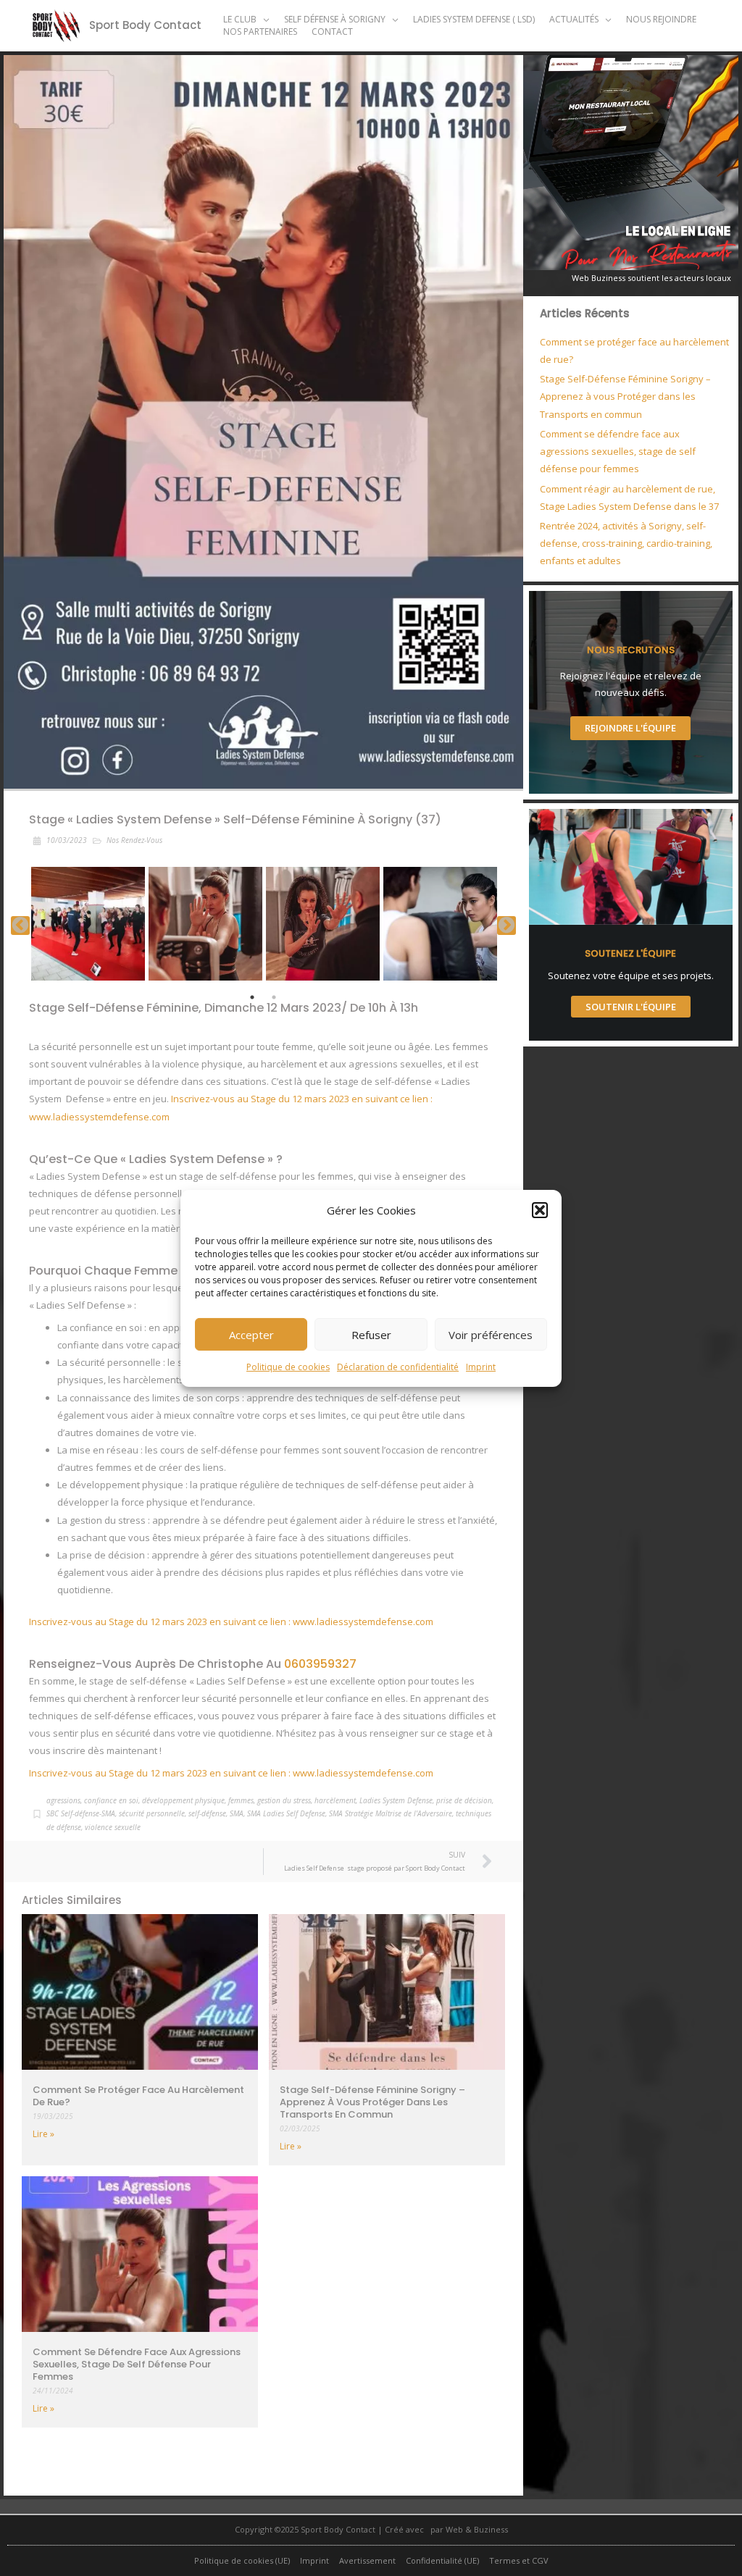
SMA (237, 1813)
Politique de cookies (288, 1367)
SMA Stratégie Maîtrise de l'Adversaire (391, 1813)
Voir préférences (491, 1335)
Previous (20, 926)
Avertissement (367, 2560)
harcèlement (335, 1800)
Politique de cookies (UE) (242, 2560)
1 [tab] (252, 997)
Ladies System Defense (396, 1800)
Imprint (481, 1367)
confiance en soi (111, 1800)
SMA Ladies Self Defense (286, 1813)
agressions (63, 1800)
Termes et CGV (519, 2560)
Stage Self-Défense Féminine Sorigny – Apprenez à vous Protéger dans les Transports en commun (372, 2102)
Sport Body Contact (145, 25)
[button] (540, 1210)
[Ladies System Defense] (205, 924)
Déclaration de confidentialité (398, 1367)
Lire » (43, 2134)
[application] (263, 19)
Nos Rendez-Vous (134, 840)
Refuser (371, 1335)
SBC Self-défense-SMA (81, 1813)
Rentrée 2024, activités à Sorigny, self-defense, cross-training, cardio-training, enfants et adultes (626, 543)
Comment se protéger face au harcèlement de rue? (138, 2096)
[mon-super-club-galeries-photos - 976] (88, 924)
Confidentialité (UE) (442, 2560)
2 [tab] (274, 997)
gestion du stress (284, 1800)
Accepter (251, 1335)
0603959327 (320, 1664)
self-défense (207, 1813)
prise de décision (464, 1800)
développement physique (183, 1800)
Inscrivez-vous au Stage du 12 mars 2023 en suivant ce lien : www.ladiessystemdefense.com (231, 1621)
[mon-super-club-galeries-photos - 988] (440, 924)
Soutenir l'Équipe (631, 1007)
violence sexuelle (113, 1827)
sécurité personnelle (152, 1813)
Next (507, 926)
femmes (241, 1800)
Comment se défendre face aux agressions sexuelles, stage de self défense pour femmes (137, 2364)
